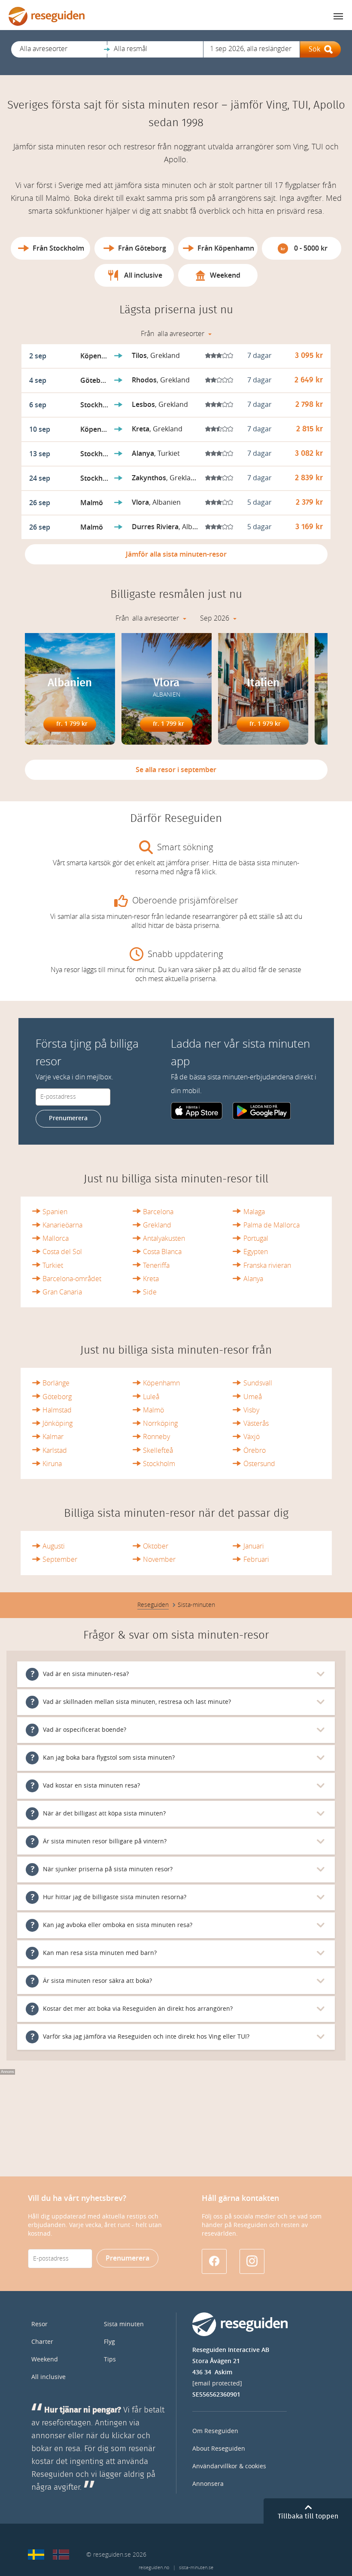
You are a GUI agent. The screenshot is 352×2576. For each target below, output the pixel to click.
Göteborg (57, 1397)
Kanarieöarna (62, 1225)
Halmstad (57, 1410)
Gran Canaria (62, 1292)
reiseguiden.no (154, 2568)
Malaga (254, 1212)
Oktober (156, 1546)
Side (150, 1292)
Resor (39, 2324)
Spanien (55, 1212)
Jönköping (58, 1423)
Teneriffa (156, 1265)
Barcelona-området (72, 1279)
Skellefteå (158, 1450)
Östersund (259, 1464)
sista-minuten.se (196, 2568)
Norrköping (160, 1423)
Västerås (256, 1423)
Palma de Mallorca (272, 1225)
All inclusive (49, 2377)
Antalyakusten (164, 1238)
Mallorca (56, 1238)
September (60, 1559)
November (159, 1559)
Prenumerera (68, 1118)
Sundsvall (258, 1383)
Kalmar (53, 1437)
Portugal (256, 1238)
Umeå (253, 1397)
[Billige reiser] (61, 2555)
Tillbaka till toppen (308, 2516)
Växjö (252, 1437)
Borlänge (56, 1383)
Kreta (151, 1279)
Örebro (255, 1450)
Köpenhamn (161, 1383)
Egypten (256, 1252)
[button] (59, 49)
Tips (110, 2359)
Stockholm (159, 1464)
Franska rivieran (267, 1265)
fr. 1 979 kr (265, 724)
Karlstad (55, 1450)
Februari (256, 1559)
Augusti (54, 1546)
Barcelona (158, 1212)
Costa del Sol (62, 1252)
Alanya (253, 1279)
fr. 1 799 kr (72, 724)
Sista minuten (124, 2324)
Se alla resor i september (176, 770)
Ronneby (156, 1437)
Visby (251, 1410)
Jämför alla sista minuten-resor (176, 554)
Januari (254, 1546)
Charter (42, 2342)
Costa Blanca (162, 1252)
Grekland (157, 1225)
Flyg (109, 2342)
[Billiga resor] (36, 2555)
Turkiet (53, 1265)
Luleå (151, 1397)
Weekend (45, 2359)
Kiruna (52, 1464)
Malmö (153, 1410)
